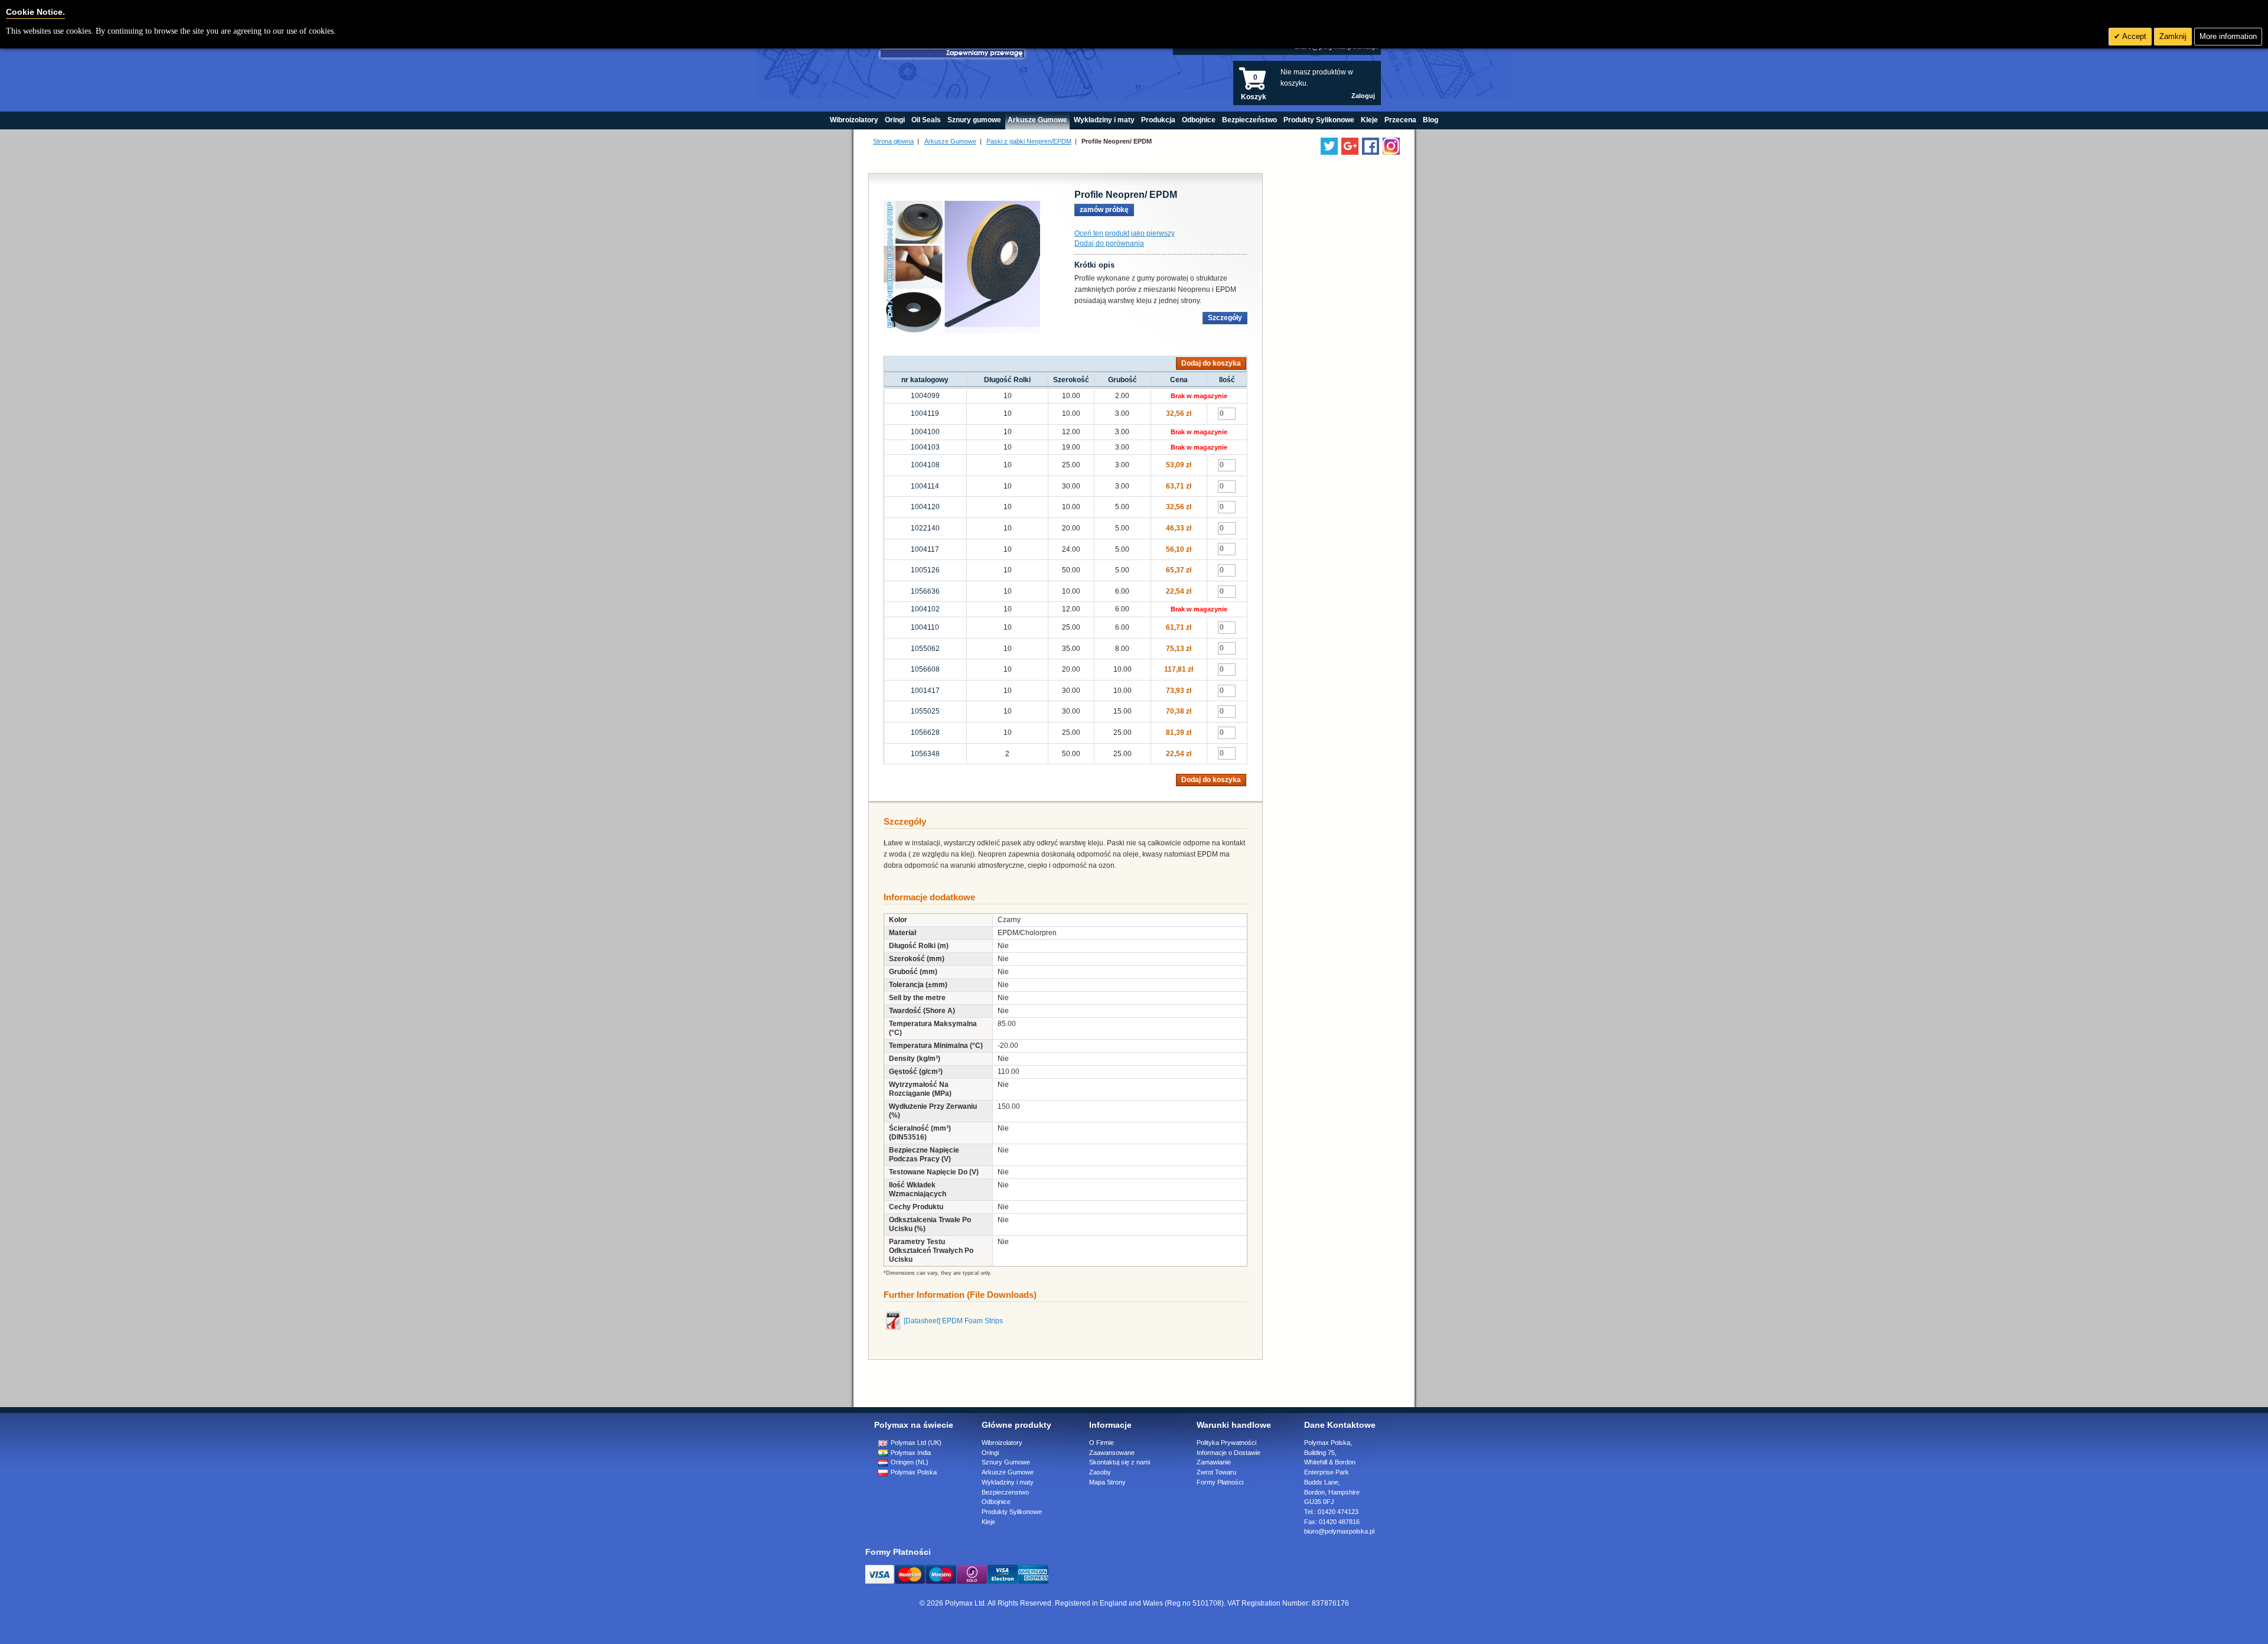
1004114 (925, 486)
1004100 (925, 432)
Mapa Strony (1107, 1482)
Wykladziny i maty (1008, 1482)
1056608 (925, 669)
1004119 (925, 414)
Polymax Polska (913, 1472)
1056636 (925, 591)
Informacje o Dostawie (1228, 1453)
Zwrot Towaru (1216, 1472)
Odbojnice (996, 1502)
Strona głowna (893, 141)
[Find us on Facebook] (1371, 146)
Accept (2133, 36)
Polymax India (910, 1453)
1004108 (925, 465)
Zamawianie (1214, 1462)
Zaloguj (1363, 96)
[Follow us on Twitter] (1329, 146)
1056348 (925, 754)
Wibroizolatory (1002, 1443)
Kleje (988, 1522)
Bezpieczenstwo (1005, 1492)
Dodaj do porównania (1109, 243)
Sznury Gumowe (1006, 1462)
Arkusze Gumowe (950, 141)
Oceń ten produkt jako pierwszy (1125, 233)
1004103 (925, 447)
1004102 (925, 609)
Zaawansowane (1112, 1453)
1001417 (925, 691)
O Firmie (1102, 1443)
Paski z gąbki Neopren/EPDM (1029, 141)
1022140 (925, 528)
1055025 (925, 711)
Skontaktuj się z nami (1120, 1462)
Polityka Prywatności (1226, 1443)
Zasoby (1100, 1472)
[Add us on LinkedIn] (1350, 146)
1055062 (925, 649)
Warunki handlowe (1234, 1425)
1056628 (925, 733)
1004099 (925, 396)
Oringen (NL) (909, 1462)
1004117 (925, 549)
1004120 (925, 507)
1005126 (925, 570)
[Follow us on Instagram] (1391, 146)
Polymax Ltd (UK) (915, 1443)
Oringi (990, 1453)
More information (2228, 36)
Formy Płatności (1220, 1482)
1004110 (925, 627)
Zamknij (2173, 36)
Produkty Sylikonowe (1012, 1512)
